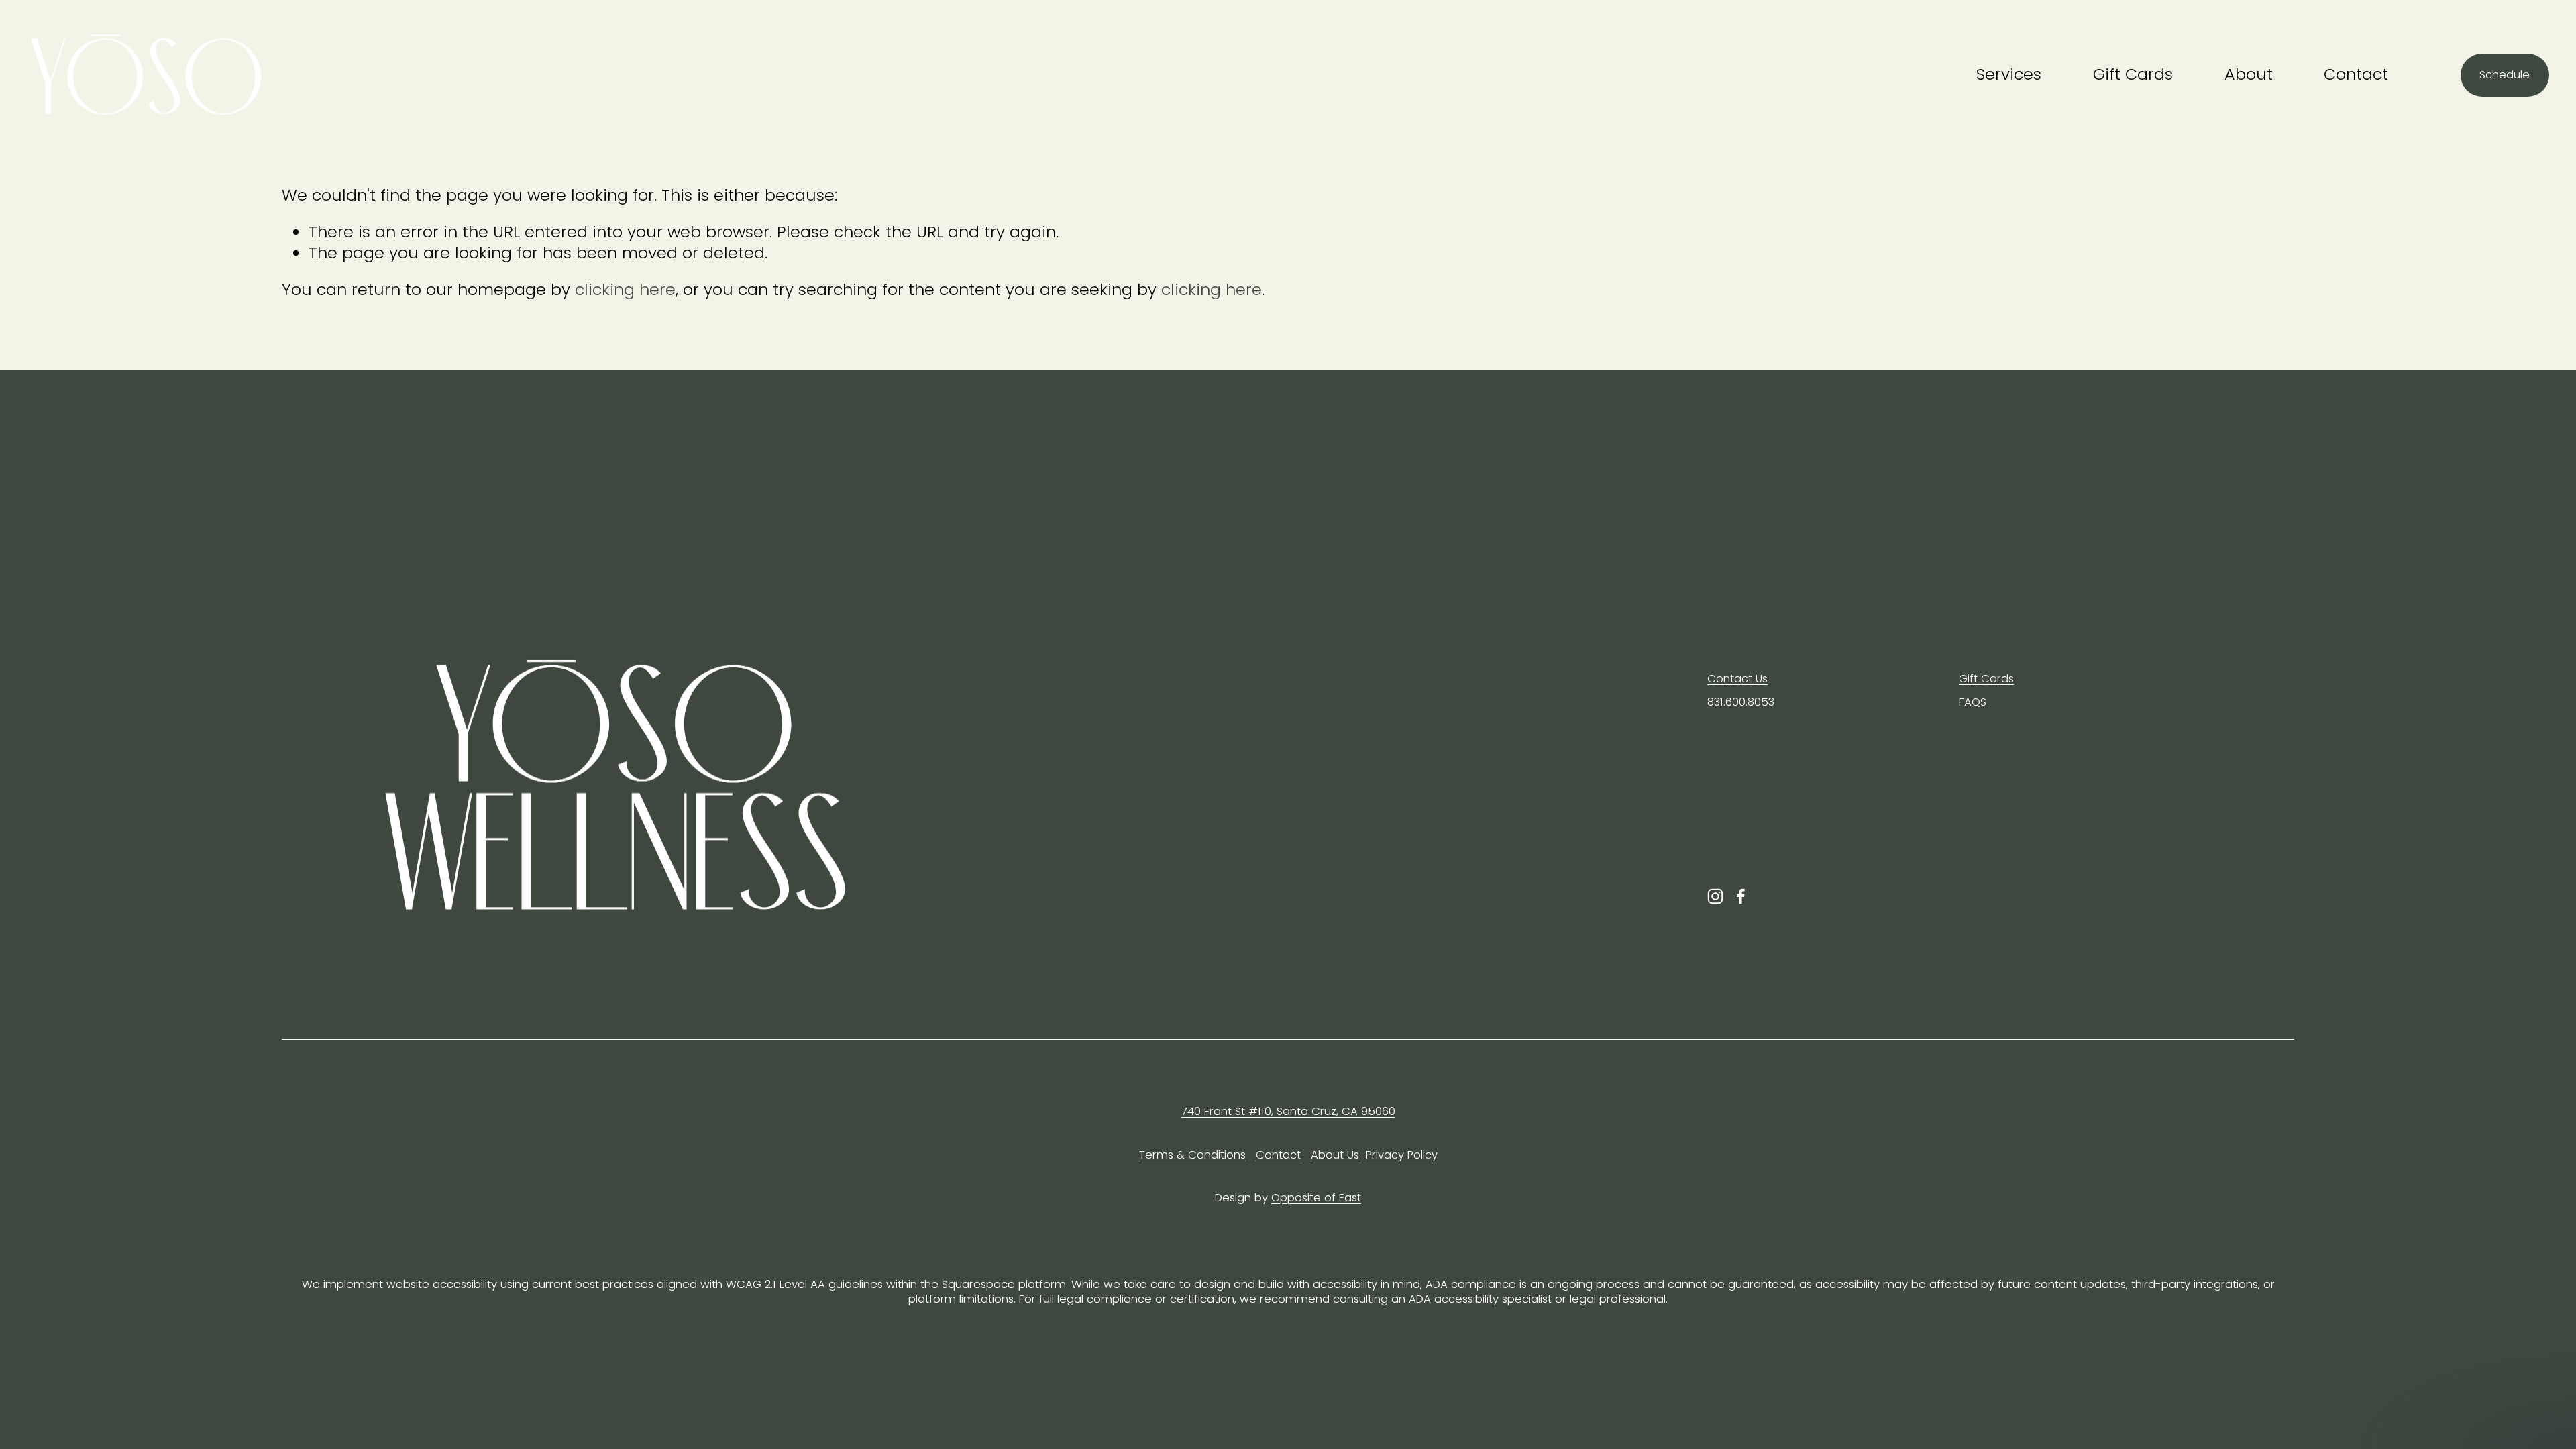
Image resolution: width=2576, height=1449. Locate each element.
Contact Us (1737, 679)
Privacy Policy (1402, 1155)
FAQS (1973, 702)
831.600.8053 (1741, 702)
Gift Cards (2133, 74)
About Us (1335, 1155)
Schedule (2505, 75)
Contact (2356, 74)
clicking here (625, 289)
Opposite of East (1316, 1198)
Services (2009, 74)
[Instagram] (1715, 896)
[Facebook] (1741, 896)
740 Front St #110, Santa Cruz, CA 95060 (1288, 1112)
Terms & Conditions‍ (1192, 1155)
